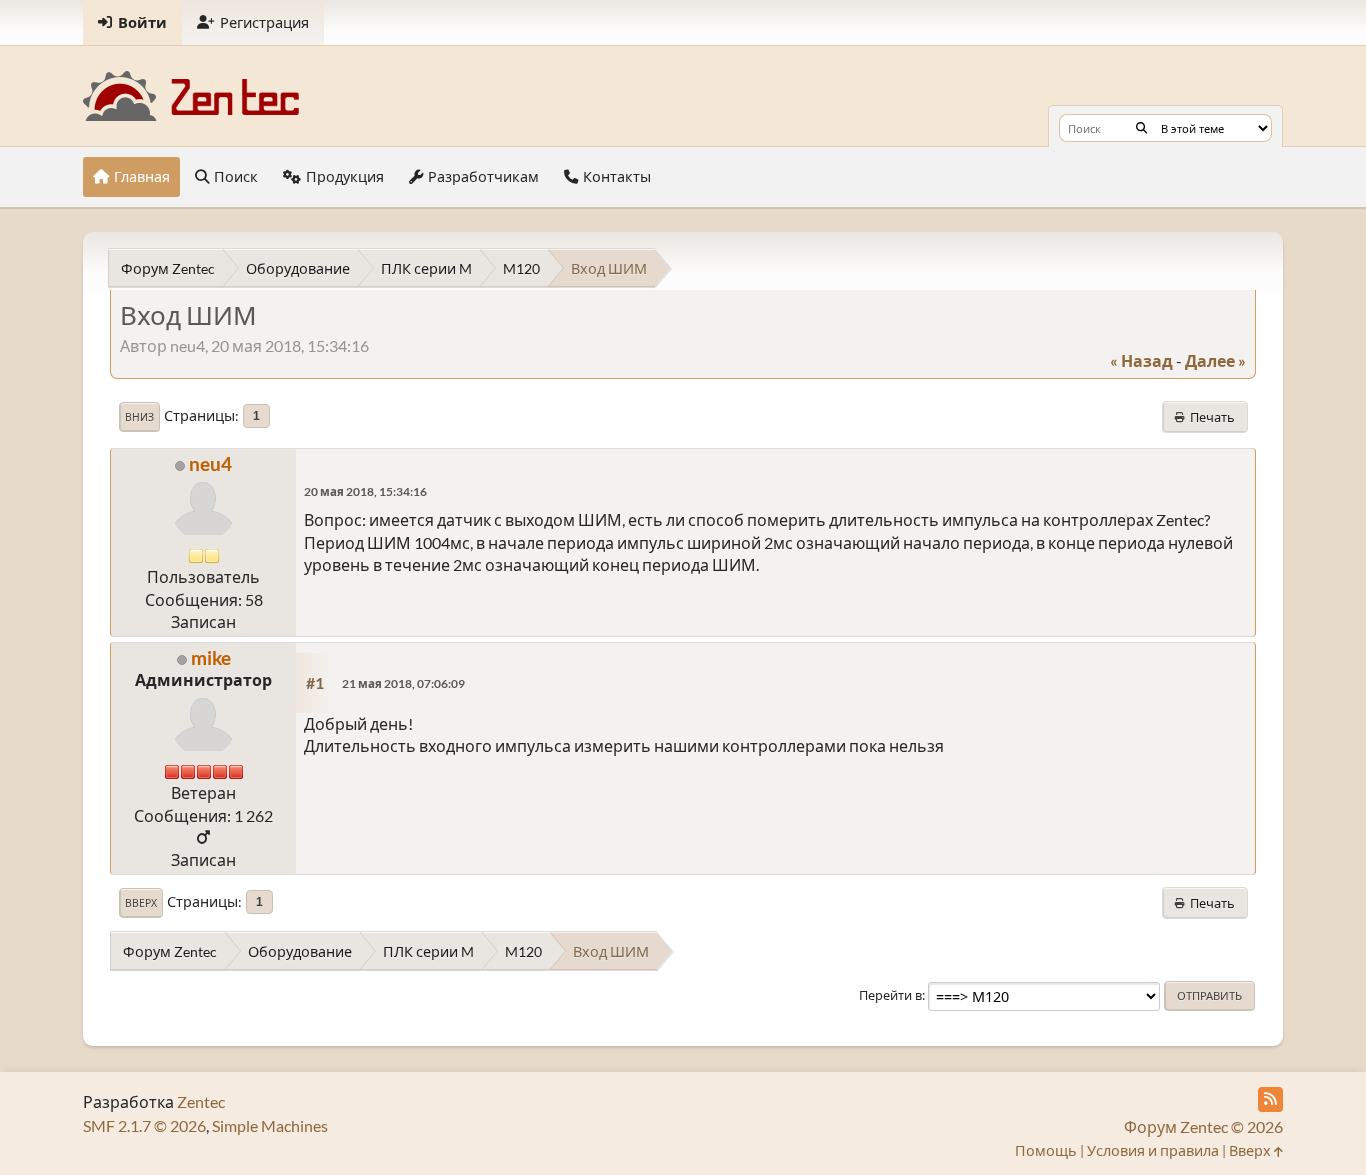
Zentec (201, 1101)
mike (211, 657)
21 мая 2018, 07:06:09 (403, 683)
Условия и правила (1153, 1150)
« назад (1141, 360)
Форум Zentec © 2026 (1203, 1126)
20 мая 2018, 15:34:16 (365, 491)
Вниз (139, 417)
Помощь (1046, 1150)
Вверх (141, 903)
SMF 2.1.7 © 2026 (144, 1125)
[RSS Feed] (1270, 1099)
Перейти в (890, 995)
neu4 (210, 463)
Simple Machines (270, 1125)
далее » (1215, 360)
